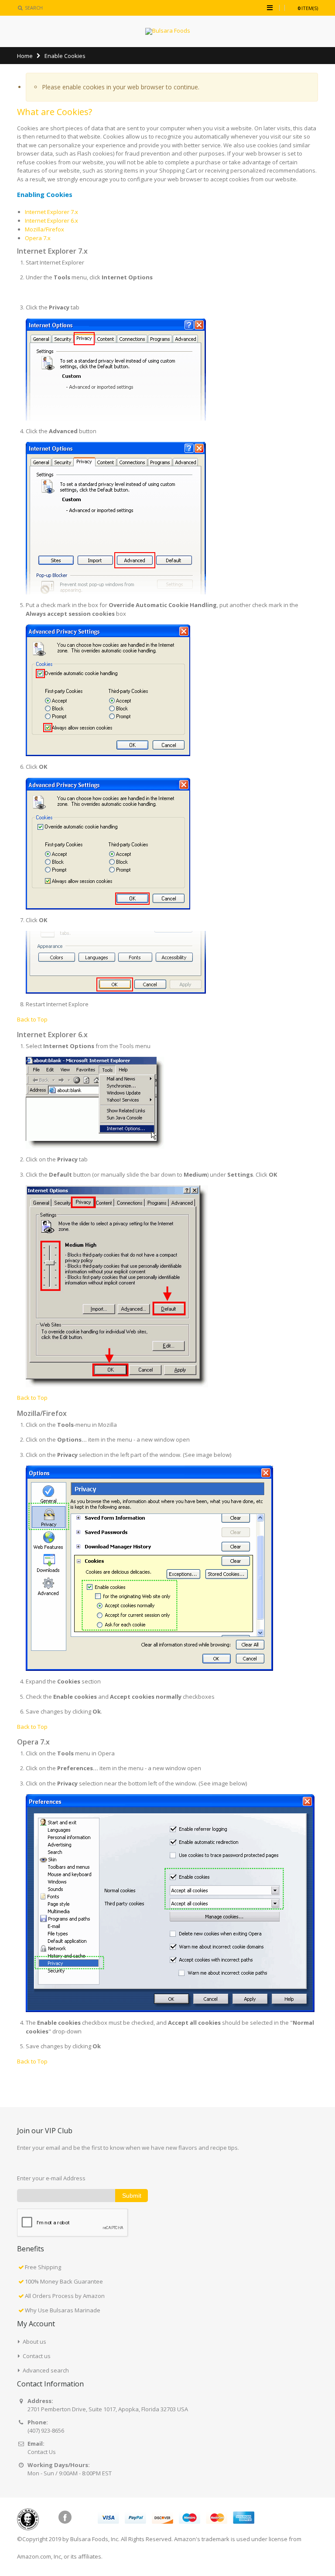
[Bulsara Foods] (168, 31)
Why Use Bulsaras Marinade (63, 2310)
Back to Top (32, 1019)
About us (34, 2342)
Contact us (37, 2356)
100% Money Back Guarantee (64, 2281)
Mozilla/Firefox (44, 229)
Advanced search (46, 2370)
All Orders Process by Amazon (65, 2296)
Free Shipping (43, 2267)
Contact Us (42, 2452)
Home (25, 56)
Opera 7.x (38, 238)
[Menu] (270, 7)
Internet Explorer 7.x (51, 212)
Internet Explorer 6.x (51, 221)
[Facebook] (65, 2517)
